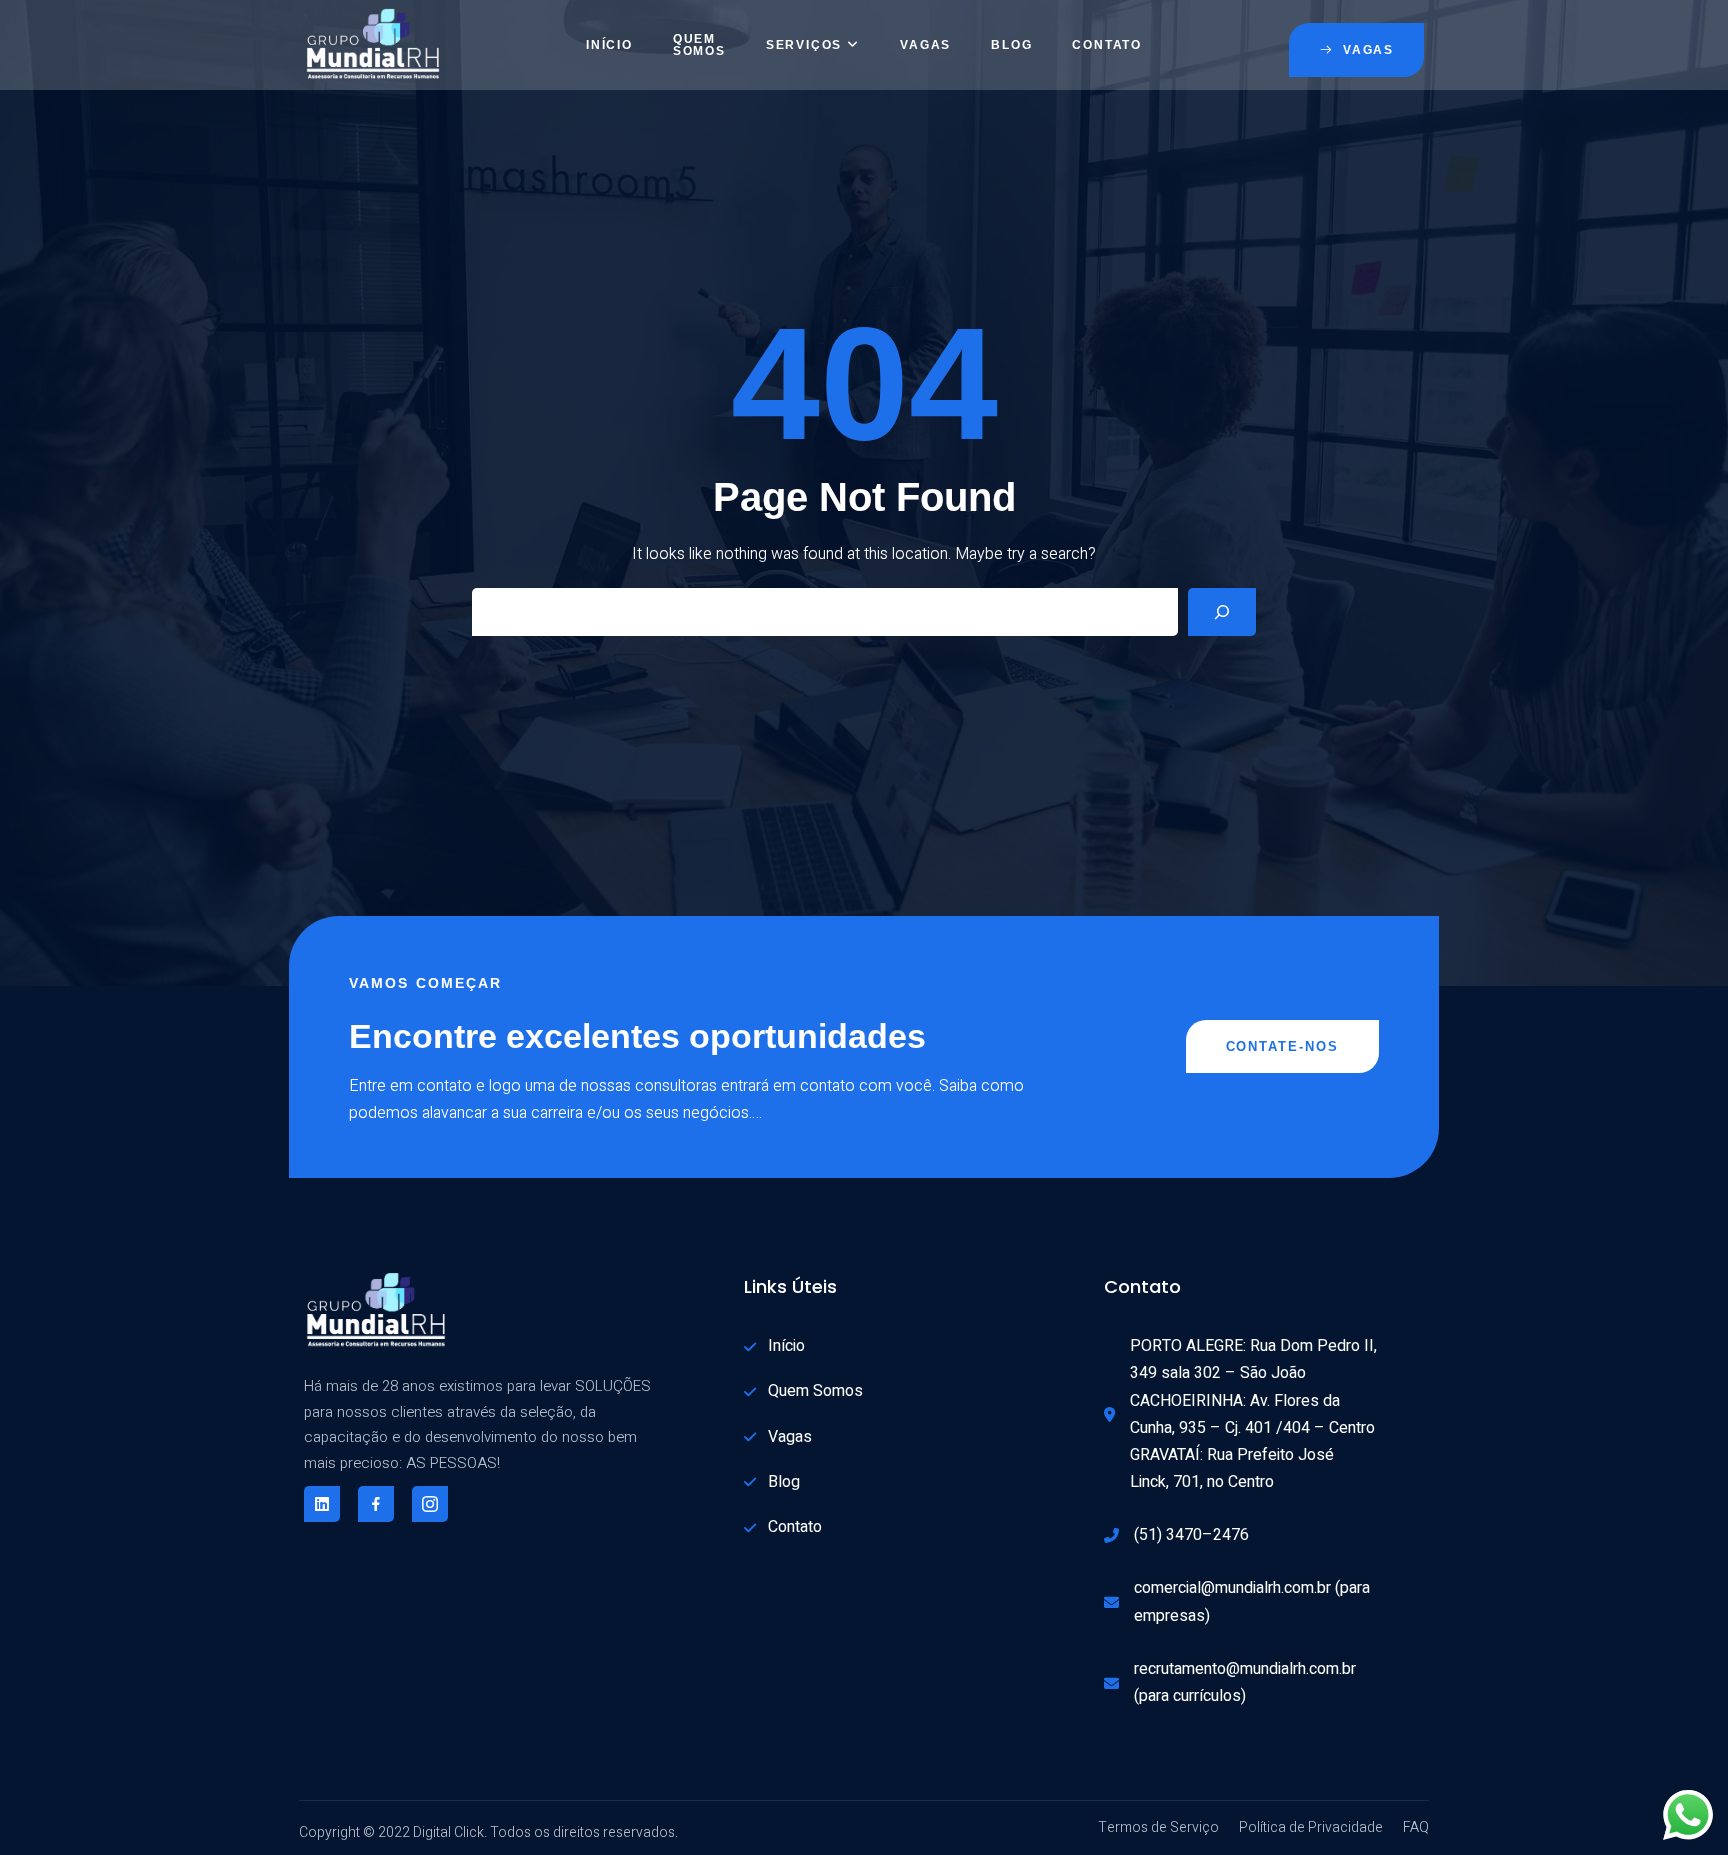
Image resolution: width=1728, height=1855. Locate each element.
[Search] (1222, 612)
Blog (1011, 45)
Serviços (804, 45)
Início (609, 45)
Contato (1107, 45)
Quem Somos (699, 45)
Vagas (925, 45)
